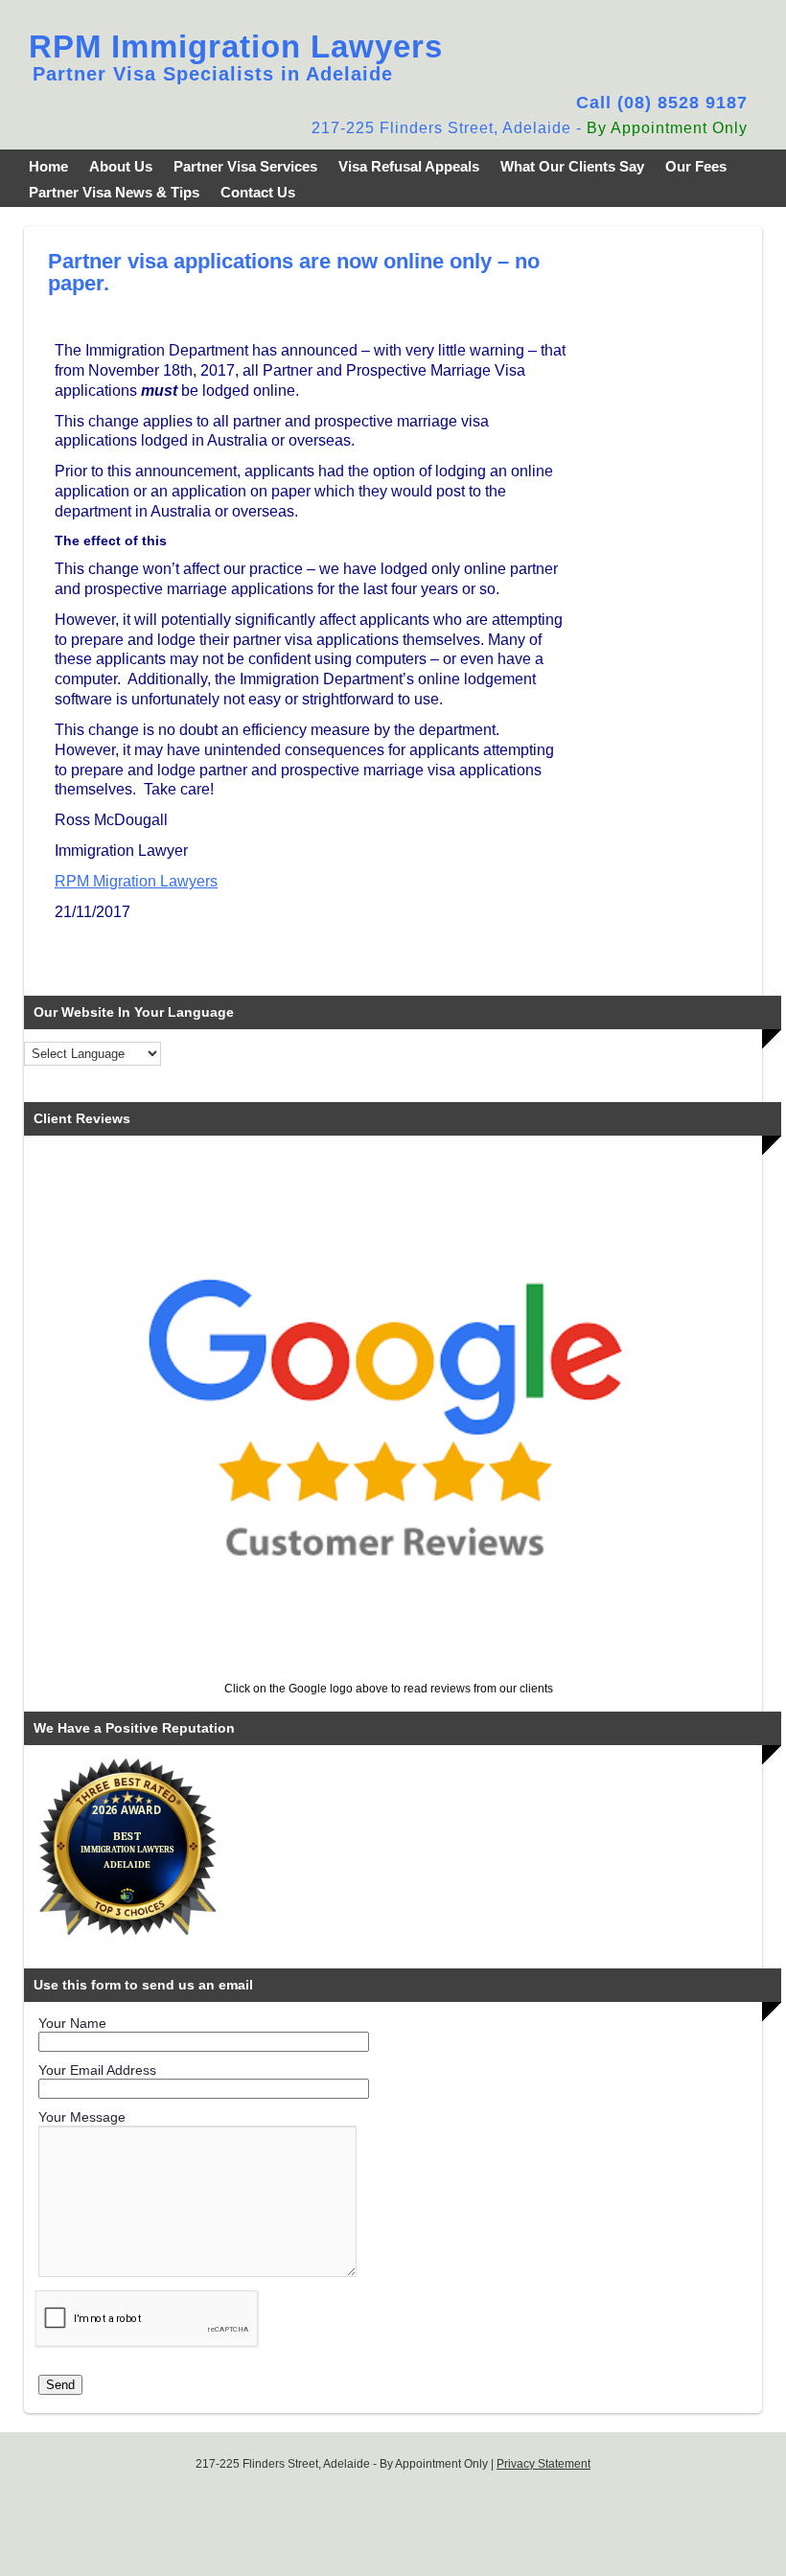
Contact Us (258, 192)
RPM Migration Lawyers (136, 881)
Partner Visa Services (245, 166)
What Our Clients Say (572, 166)
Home (48, 166)
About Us (121, 166)
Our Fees (696, 166)
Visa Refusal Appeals (409, 166)
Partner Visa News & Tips (114, 192)
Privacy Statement (543, 2464)
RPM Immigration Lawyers (236, 46)
